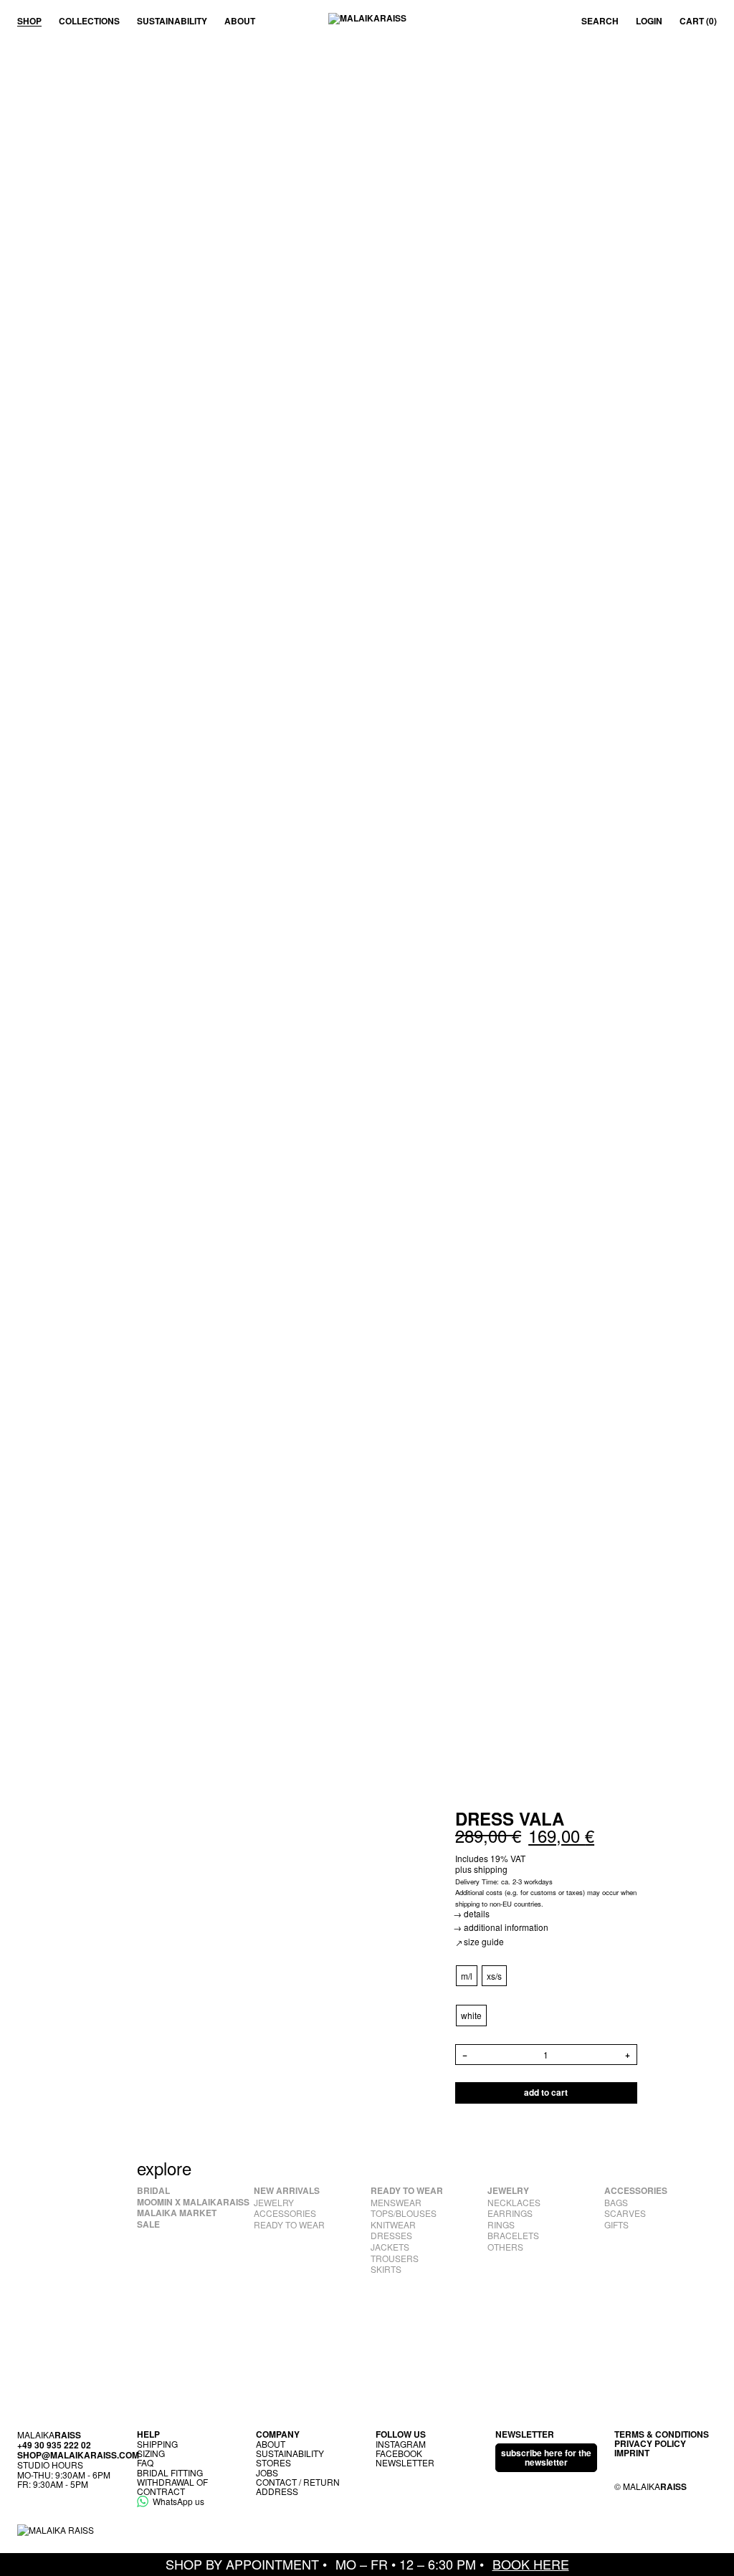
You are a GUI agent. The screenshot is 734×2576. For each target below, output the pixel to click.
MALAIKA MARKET (177, 2213)
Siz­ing (151, 2453)
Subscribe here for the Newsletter (546, 2457)
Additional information (506, 1927)
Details (477, 1913)
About (240, 21)
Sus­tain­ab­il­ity (172, 21)
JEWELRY (274, 2203)
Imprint (632, 2453)
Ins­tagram (401, 2444)
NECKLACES (514, 2203)
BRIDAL (153, 2191)
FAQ (145, 2462)
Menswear (396, 2203)
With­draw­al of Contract (172, 2486)
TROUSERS (395, 2258)
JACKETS (390, 2247)
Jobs (267, 2472)
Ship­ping (157, 2444)
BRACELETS (513, 2236)
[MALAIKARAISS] (367, 22)
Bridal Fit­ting (170, 2472)
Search (600, 22)
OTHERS (505, 2247)
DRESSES (391, 2236)
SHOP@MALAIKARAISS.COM (78, 2455)
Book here (531, 2564)
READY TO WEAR (289, 2225)
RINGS (501, 2225)
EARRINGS (510, 2213)
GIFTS (616, 2225)
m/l (467, 1976)
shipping (491, 1869)
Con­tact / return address (298, 2486)
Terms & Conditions (662, 2434)
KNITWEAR (393, 2225)
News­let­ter (405, 2462)
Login (649, 22)
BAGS (616, 2203)
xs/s (494, 1976)
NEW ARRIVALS (287, 2191)
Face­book (399, 2453)
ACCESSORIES (285, 2213)
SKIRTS (386, 2269)
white (471, 2015)
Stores (273, 2462)
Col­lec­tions (89, 21)
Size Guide (484, 1941)
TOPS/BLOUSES (404, 2213)
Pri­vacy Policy (650, 2443)
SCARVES (625, 2213)
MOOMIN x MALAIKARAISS (193, 2203)
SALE (148, 2225)
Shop (29, 21)
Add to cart (546, 2092)
